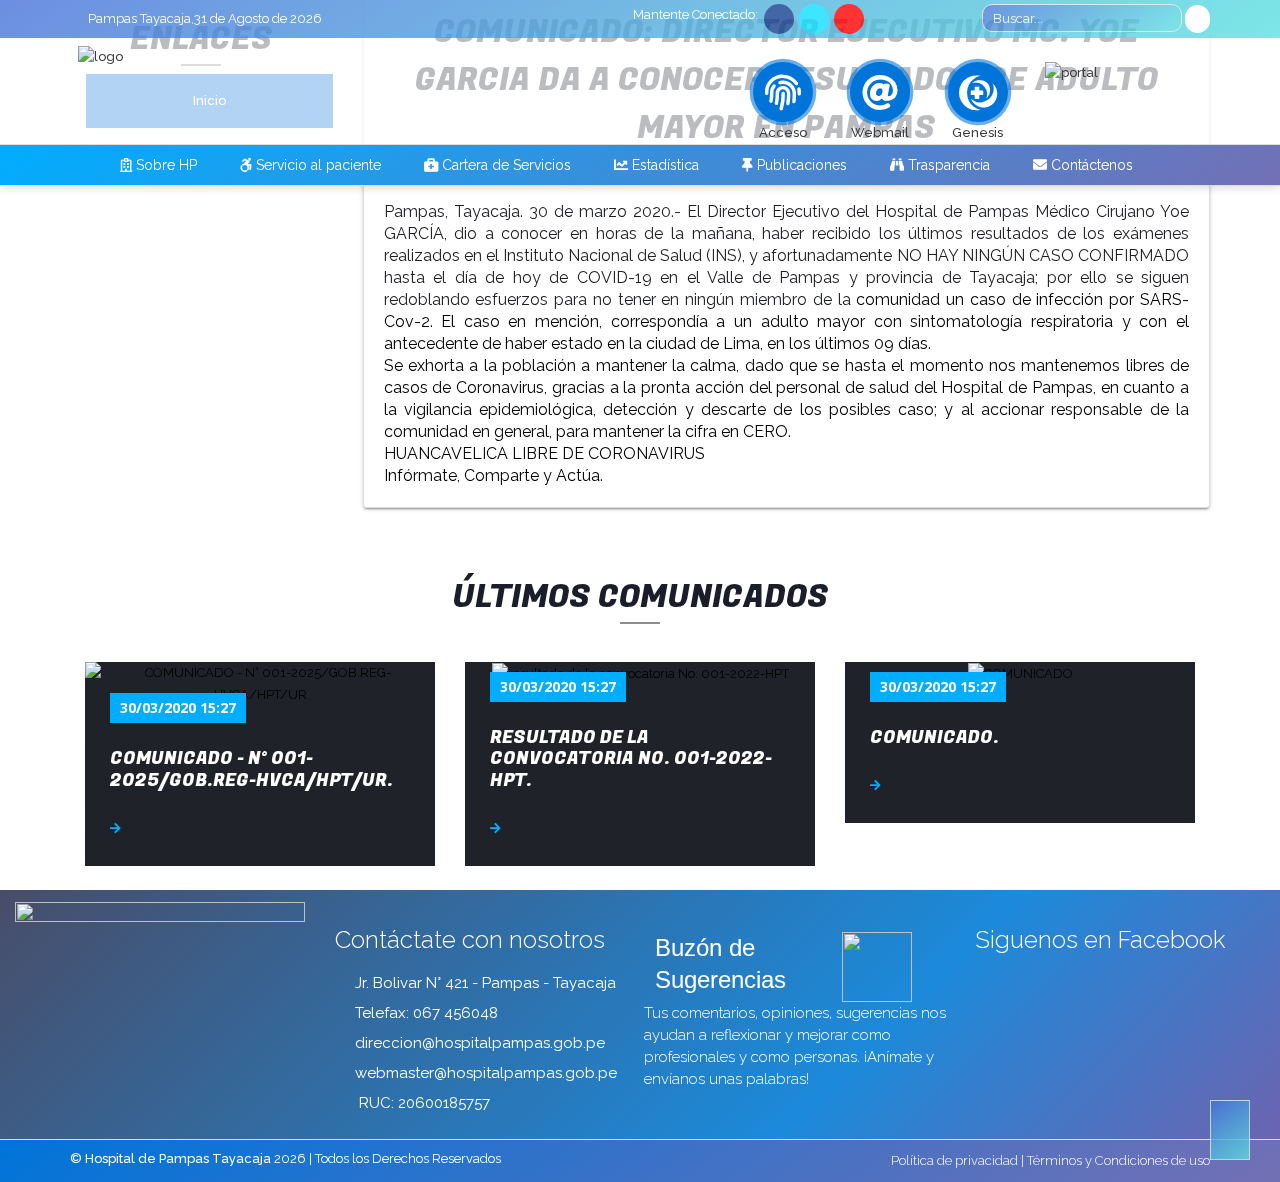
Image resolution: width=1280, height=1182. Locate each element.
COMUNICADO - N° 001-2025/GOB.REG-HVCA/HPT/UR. (251, 769)
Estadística (663, 165)
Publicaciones (800, 165)
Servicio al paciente (316, 165)
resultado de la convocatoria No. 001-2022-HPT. (631, 759)
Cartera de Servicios (504, 165)
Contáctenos (1090, 165)
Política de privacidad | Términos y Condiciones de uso (1050, 1160)
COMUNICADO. (934, 737)
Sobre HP (164, 165)
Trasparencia (947, 165)
